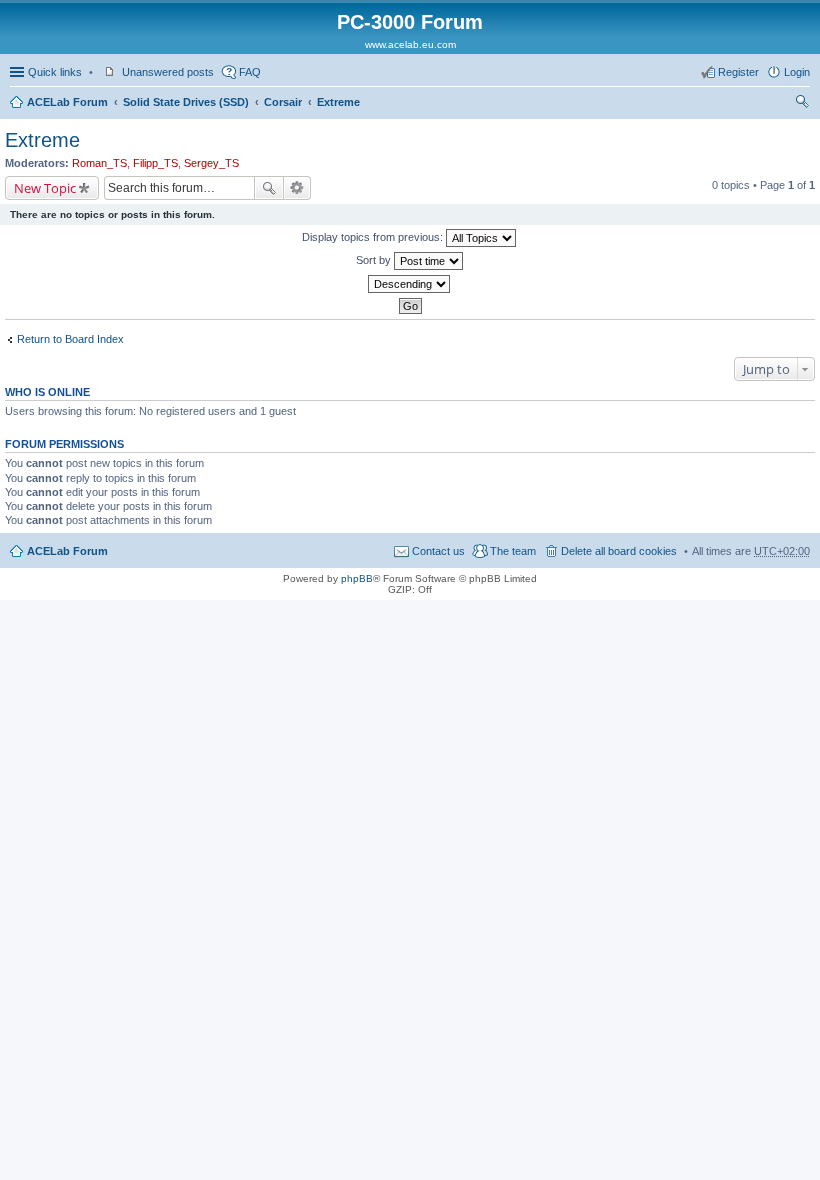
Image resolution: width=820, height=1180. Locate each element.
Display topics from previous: (374, 237)
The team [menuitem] (513, 551)
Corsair (283, 102)
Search (269, 188)
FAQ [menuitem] (250, 72)
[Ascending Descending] (410, 284)
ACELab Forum (67, 102)
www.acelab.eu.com (410, 44)
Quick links (55, 72)
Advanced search (297, 188)
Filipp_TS (155, 163)
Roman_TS (99, 163)
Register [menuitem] (738, 72)
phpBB (357, 578)
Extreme (338, 102)
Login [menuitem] (797, 72)
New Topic (45, 188)
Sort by (375, 260)
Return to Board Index (70, 339)
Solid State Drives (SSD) (186, 102)
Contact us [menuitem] (438, 551)
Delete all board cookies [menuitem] (619, 551)
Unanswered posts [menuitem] (168, 72)
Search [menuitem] (802, 104)
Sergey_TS (211, 163)
